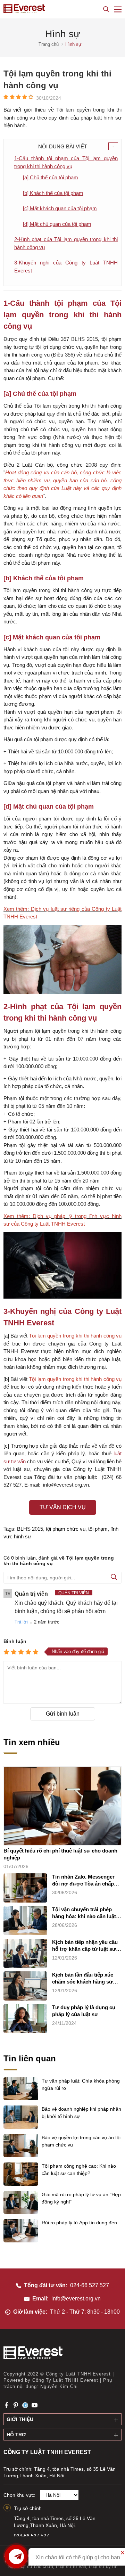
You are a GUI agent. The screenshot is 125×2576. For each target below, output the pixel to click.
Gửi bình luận (63, 1714)
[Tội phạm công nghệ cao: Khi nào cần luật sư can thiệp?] (21, 2184)
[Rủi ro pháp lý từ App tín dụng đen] (21, 2241)
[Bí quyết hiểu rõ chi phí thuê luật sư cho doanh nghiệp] (62, 1806)
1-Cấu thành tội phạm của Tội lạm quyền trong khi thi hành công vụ (66, 162)
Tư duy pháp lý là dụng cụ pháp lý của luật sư (84, 2011)
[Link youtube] (35, 2405)
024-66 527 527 (90, 2285)
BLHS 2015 (30, 1529)
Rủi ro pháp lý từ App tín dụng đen (79, 2223)
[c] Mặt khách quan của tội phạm (60, 208)
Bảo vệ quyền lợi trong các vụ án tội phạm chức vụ (81, 2141)
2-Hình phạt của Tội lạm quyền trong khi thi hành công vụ (66, 243)
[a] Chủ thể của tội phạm (51, 177)
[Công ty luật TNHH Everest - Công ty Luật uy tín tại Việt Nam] (24, 9)
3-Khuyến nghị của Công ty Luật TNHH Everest (66, 267)
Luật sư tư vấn (71, 2566)
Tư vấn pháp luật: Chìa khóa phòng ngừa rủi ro (81, 2084)
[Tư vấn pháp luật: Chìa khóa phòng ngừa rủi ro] (21, 2099)
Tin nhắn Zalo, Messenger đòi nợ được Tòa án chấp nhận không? (83, 1880)
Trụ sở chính (28, 2508)
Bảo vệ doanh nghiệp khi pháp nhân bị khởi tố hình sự (81, 2113)
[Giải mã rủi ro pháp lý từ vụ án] (21, 2212)
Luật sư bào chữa (35, 2566)
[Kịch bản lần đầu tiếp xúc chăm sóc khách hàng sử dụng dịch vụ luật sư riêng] (25, 1986)
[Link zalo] (25, 2405)
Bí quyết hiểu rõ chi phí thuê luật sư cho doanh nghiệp (60, 1854)
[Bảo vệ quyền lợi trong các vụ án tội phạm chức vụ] (21, 2156)
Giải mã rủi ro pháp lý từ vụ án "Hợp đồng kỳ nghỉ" (81, 2198)
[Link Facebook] (6, 2405)
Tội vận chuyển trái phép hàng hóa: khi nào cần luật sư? (84, 1913)
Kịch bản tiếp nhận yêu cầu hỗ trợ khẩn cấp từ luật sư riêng (85, 1946)
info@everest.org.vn (76, 2299)
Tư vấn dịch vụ (63, 1507)
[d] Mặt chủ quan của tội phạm (57, 224)
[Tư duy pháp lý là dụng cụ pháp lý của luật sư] (25, 2019)
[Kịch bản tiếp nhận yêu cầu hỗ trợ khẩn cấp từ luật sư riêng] (25, 1953)
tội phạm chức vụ (66, 1529)
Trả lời (21, 1622)
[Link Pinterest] (16, 2405)
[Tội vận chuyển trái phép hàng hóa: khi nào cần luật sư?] (25, 1921)
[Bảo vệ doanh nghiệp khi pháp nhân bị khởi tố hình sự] (21, 2127)
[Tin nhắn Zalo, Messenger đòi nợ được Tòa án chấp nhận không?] (25, 1888)
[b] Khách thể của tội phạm (53, 193)
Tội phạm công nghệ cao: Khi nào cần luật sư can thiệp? (79, 2170)
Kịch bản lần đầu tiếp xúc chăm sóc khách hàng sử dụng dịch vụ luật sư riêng (84, 1978)
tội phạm (98, 1529)
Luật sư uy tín (103, 2566)
